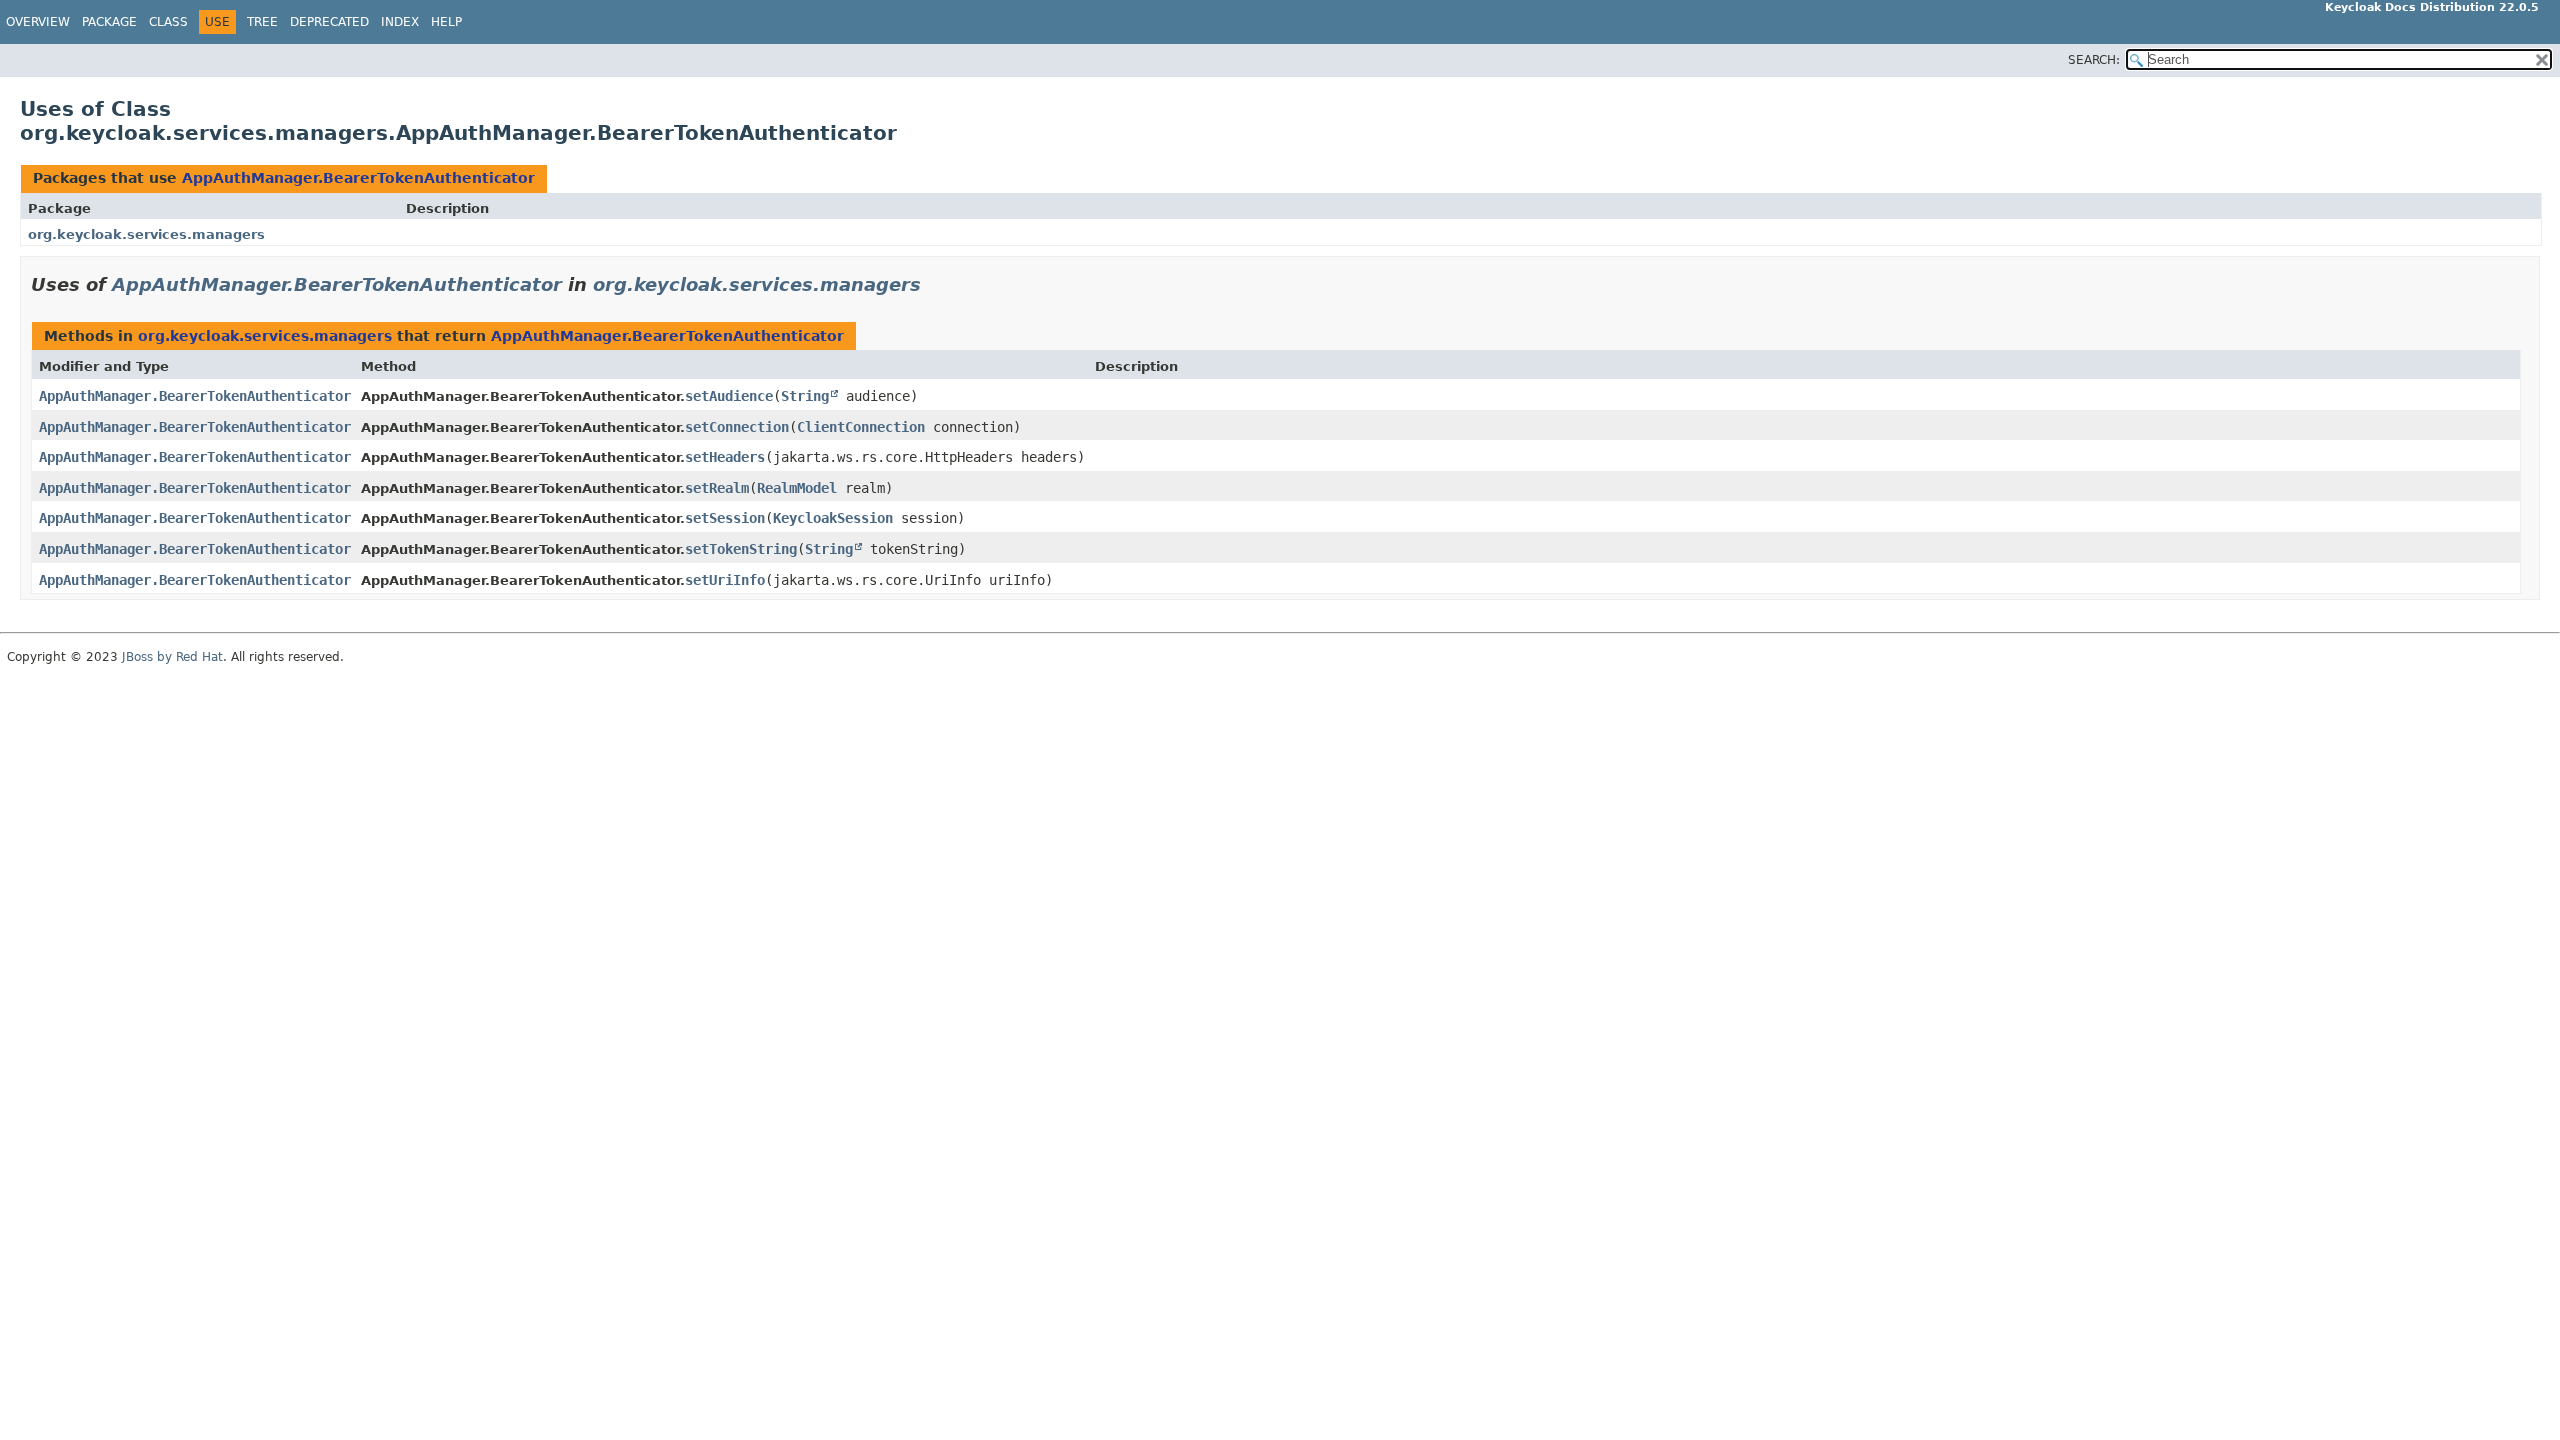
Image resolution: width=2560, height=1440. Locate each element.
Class (168, 22)
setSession (725, 518)
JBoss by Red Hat (172, 657)
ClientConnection (861, 427)
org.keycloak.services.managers (146, 234)
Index (400, 22)
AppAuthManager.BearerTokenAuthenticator (358, 178)
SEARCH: (2094, 60)
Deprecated (329, 22)
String (805, 396)
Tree (262, 22)
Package (109, 22)
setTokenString (741, 549)
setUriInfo (725, 580)
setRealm (717, 488)
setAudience (729, 396)
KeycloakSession (833, 518)
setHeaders (725, 457)
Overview (38, 22)
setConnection (737, 427)
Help (446, 22)
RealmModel (797, 488)
